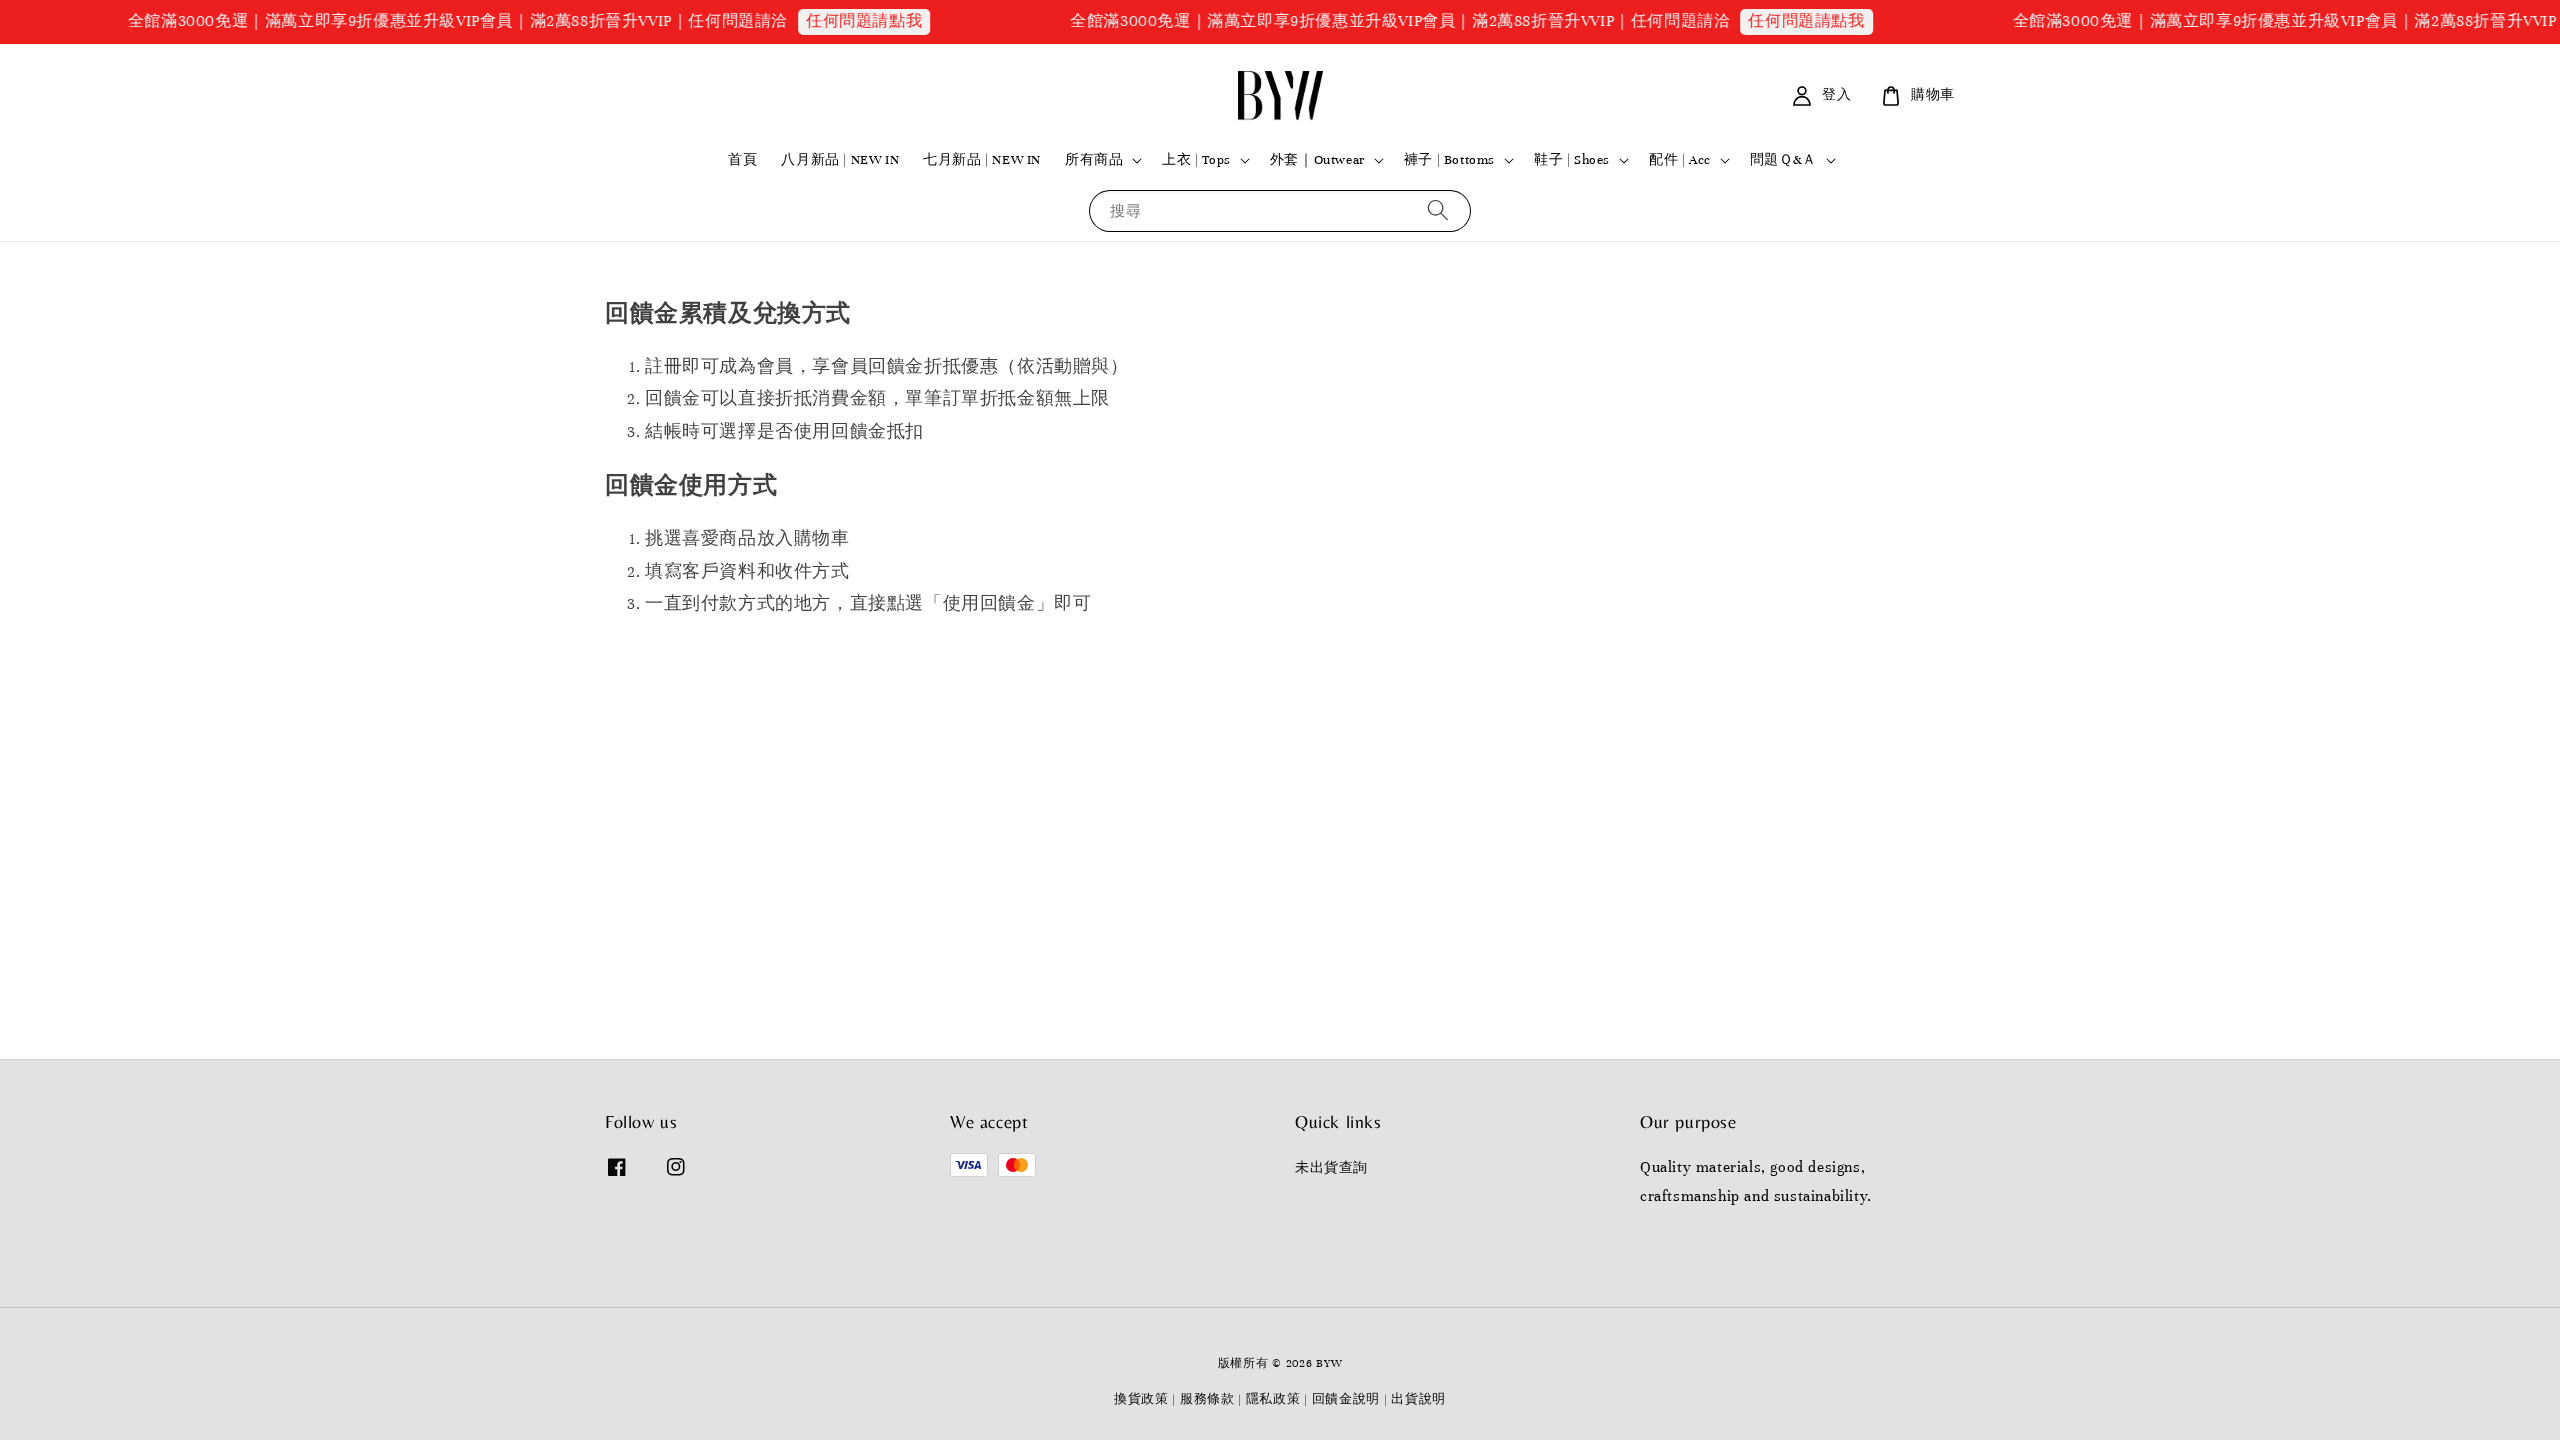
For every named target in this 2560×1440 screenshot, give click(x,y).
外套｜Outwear (1317, 160)
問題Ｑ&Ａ (1783, 160)
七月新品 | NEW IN (982, 160)
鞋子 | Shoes (1572, 160)
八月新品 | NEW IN (840, 160)
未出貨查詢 (1331, 1168)
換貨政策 (1141, 1399)
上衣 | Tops (1196, 160)
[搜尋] (1438, 210)
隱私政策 (1273, 1399)
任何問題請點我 (837, 21)
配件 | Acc (1680, 160)
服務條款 (1207, 1399)
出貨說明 (1418, 1399)
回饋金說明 (1346, 1399)
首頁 (742, 160)
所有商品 (1094, 160)
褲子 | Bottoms (1449, 160)
